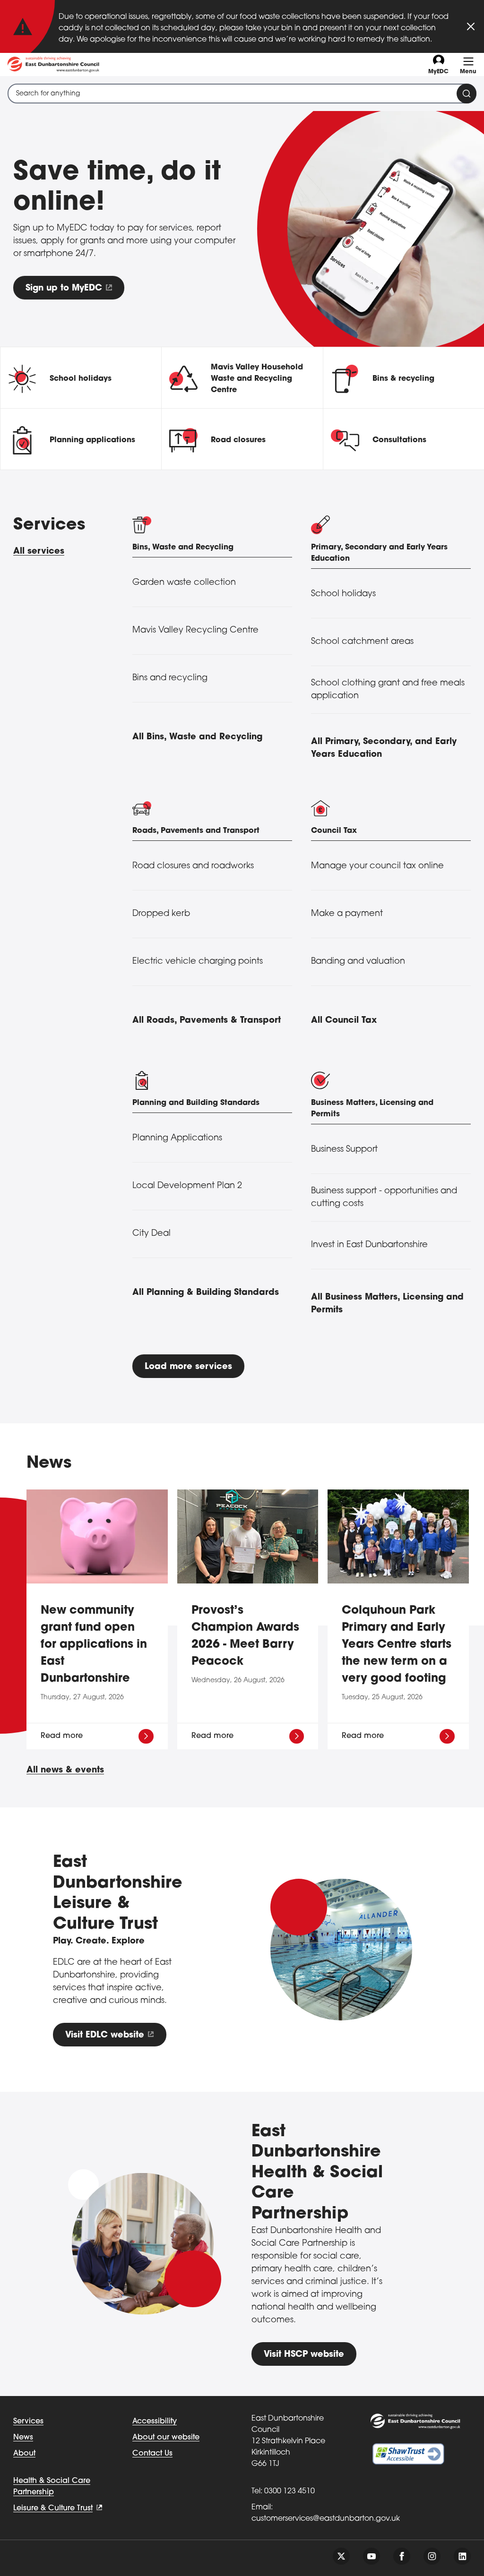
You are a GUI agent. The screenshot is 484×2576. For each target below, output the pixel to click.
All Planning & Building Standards (206, 1293)
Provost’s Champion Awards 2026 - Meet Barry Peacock (245, 1636)
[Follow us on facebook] (402, 2556)
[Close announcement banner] (471, 26)
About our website (166, 2438)
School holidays (343, 594)
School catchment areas (362, 642)
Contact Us (152, 2454)
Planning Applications (177, 1138)
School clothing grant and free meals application (388, 690)
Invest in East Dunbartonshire (369, 1245)
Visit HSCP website (304, 2355)
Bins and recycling (170, 678)
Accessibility (155, 2422)
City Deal (151, 1234)
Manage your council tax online (377, 866)
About (24, 2454)
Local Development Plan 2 (187, 1186)
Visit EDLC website (105, 2036)
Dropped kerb (161, 914)
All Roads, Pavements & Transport (207, 1021)
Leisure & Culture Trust (53, 2508)
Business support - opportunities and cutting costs (384, 1198)
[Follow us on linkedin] (462, 2556)
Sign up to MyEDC (64, 289)
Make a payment (347, 914)
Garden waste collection (184, 583)
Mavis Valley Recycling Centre (195, 631)
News (23, 2438)
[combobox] (242, 94)
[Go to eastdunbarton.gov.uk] (53, 64)
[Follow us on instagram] (432, 2556)
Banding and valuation (358, 962)
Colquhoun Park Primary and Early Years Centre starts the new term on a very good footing (397, 1645)
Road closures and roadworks (193, 866)
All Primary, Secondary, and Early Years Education (384, 749)
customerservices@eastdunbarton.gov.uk (326, 2519)
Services (28, 2422)
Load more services (188, 1367)
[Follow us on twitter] (341, 2556)
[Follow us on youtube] (372, 2556)
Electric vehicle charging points (198, 962)
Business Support (344, 1150)
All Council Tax (344, 1021)
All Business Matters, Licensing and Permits (387, 1304)
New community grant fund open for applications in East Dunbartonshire (94, 1645)
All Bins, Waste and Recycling (197, 737)
